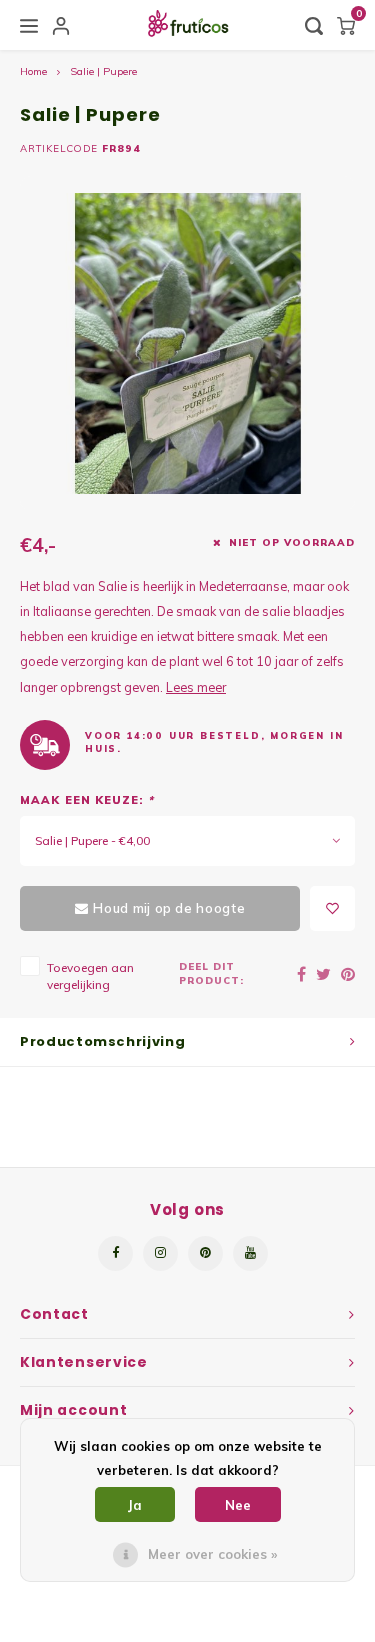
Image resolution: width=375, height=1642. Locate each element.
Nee (238, 1505)
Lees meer (196, 687)
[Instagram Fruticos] (160, 1253)
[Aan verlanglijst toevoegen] (332, 908)
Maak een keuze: (87, 800)
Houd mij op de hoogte (169, 908)
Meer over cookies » (212, 1554)
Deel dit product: (211, 973)
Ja (135, 1505)
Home (33, 71)
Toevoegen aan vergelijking (90, 976)
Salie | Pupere (103, 71)
